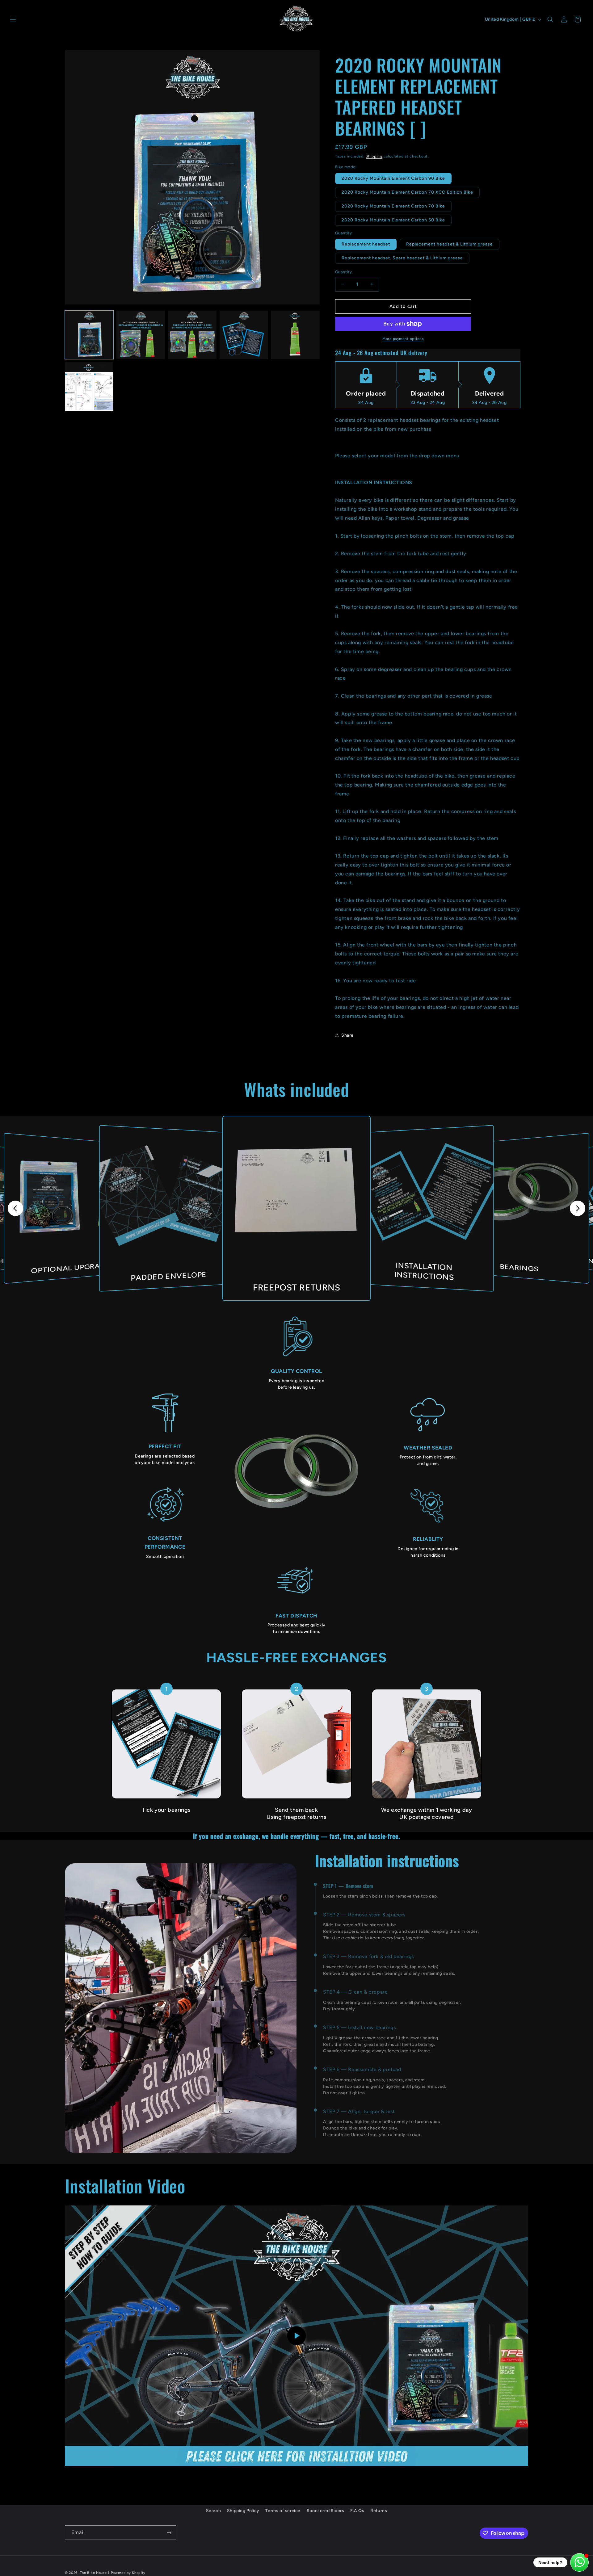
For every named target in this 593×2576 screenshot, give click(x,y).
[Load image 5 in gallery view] (295, 335)
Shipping (374, 156)
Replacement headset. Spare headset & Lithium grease (402, 258)
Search (214, 2511)
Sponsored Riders (326, 2511)
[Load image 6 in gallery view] (89, 386)
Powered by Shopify (128, 2573)
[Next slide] (578, 1208)
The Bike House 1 (95, 2573)
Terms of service (283, 2511)
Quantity (343, 272)
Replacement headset (366, 244)
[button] (13, 19)
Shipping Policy (243, 2511)
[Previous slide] (15, 1208)
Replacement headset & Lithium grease (450, 244)
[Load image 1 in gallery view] (89, 335)
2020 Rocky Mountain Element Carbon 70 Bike (393, 206)
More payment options (403, 339)
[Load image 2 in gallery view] (141, 335)
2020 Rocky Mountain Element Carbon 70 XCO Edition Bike (407, 192)
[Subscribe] (169, 2533)
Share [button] (347, 1035)
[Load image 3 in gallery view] (192, 335)
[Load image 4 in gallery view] (244, 335)
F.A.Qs (357, 2511)
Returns (379, 2511)
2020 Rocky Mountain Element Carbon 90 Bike (393, 178)
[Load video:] (296, 2336)
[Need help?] (579, 2562)
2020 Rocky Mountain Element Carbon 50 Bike (393, 220)
